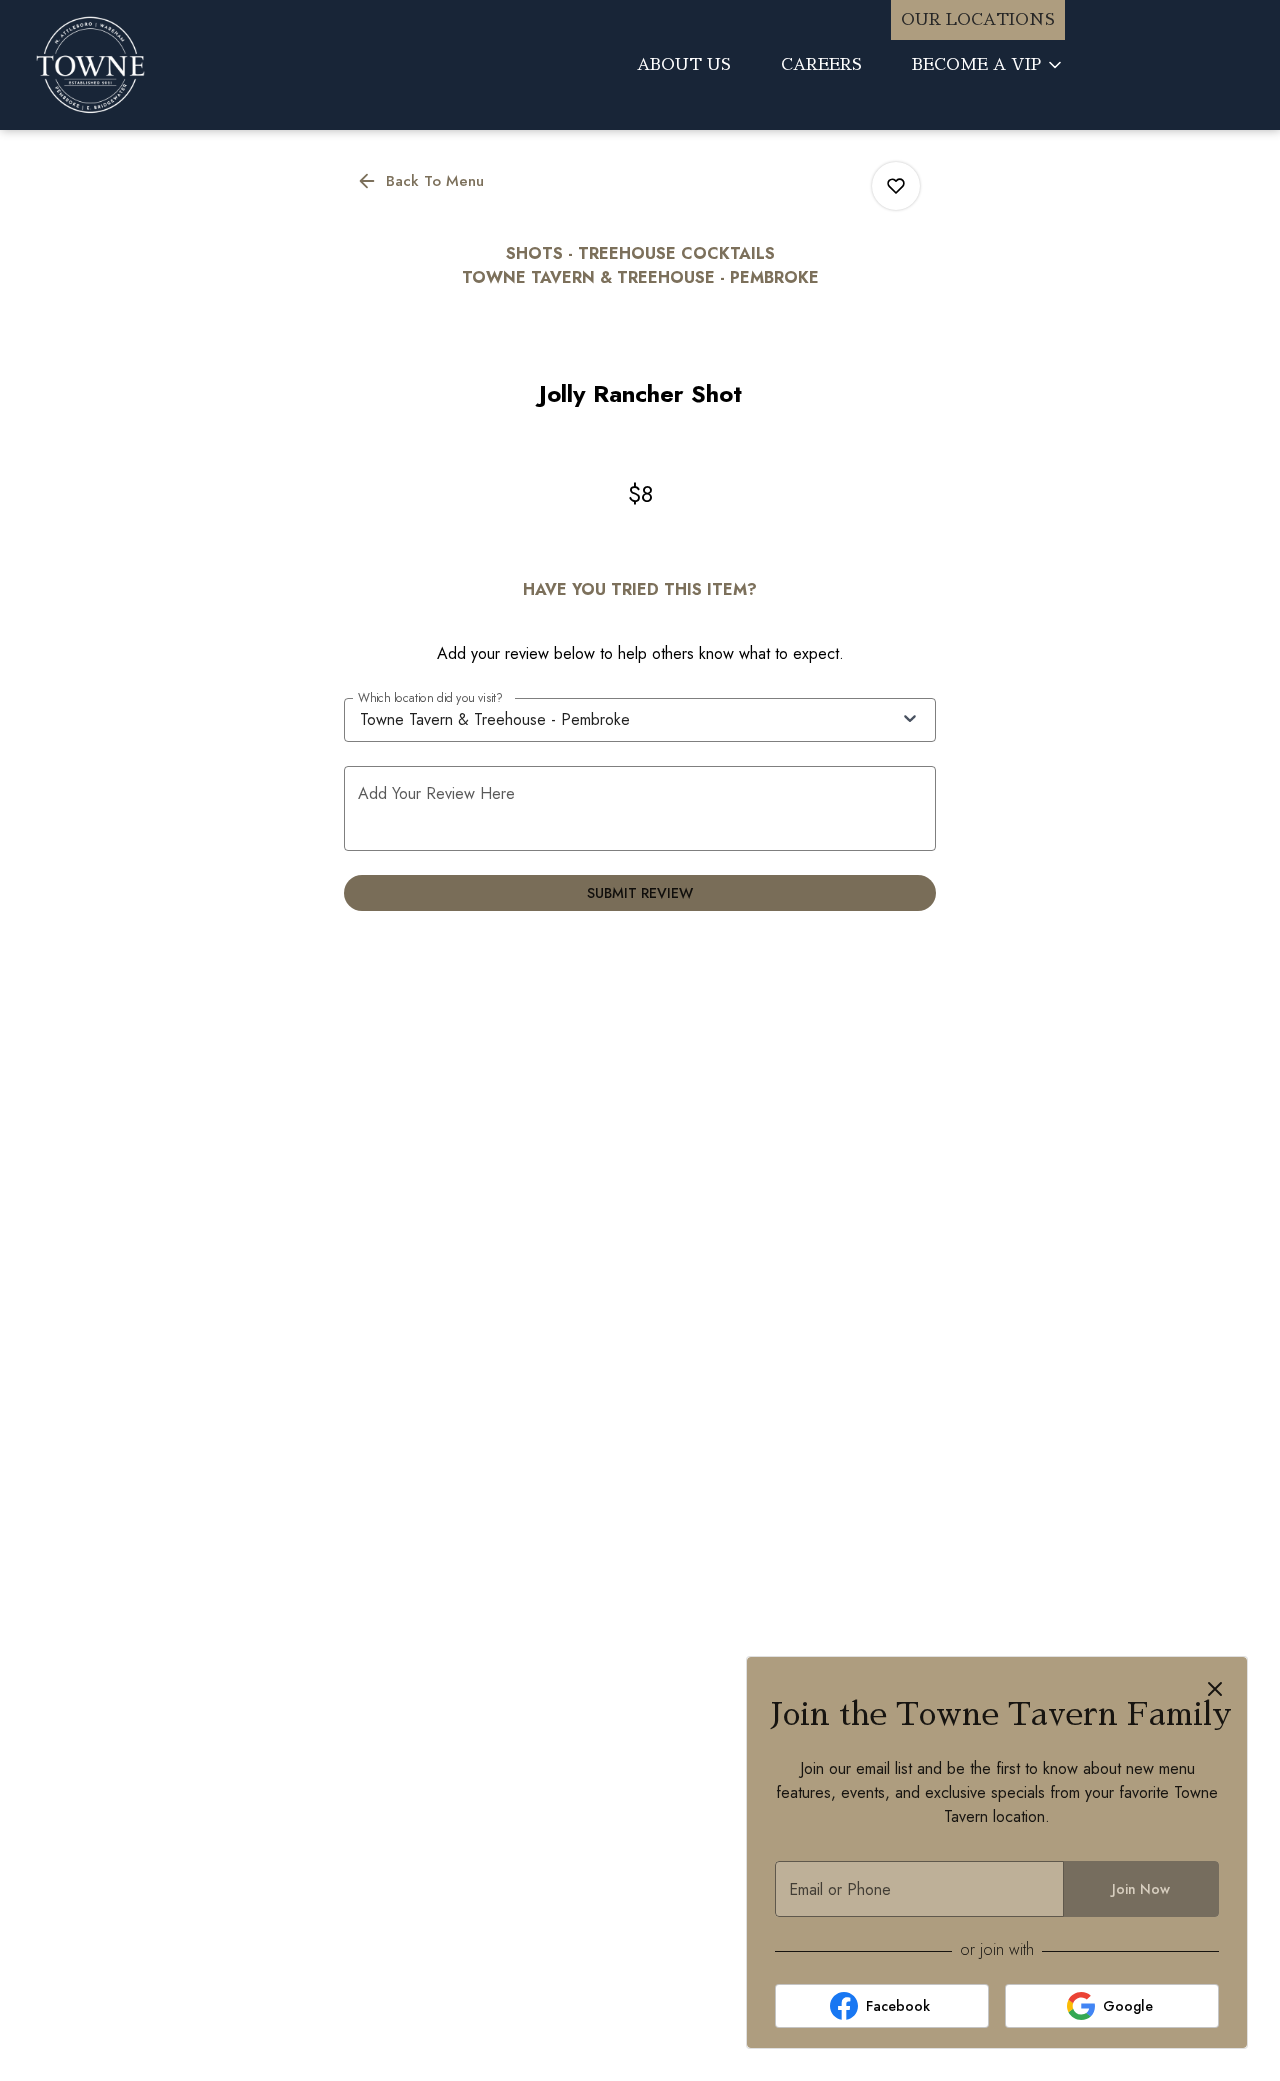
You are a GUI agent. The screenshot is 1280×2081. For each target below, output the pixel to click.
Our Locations (978, 20)
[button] (988, 65)
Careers (821, 65)
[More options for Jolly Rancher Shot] (896, 186)
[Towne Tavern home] (186, 65)
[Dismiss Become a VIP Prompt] (1215, 1689)
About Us (684, 65)
